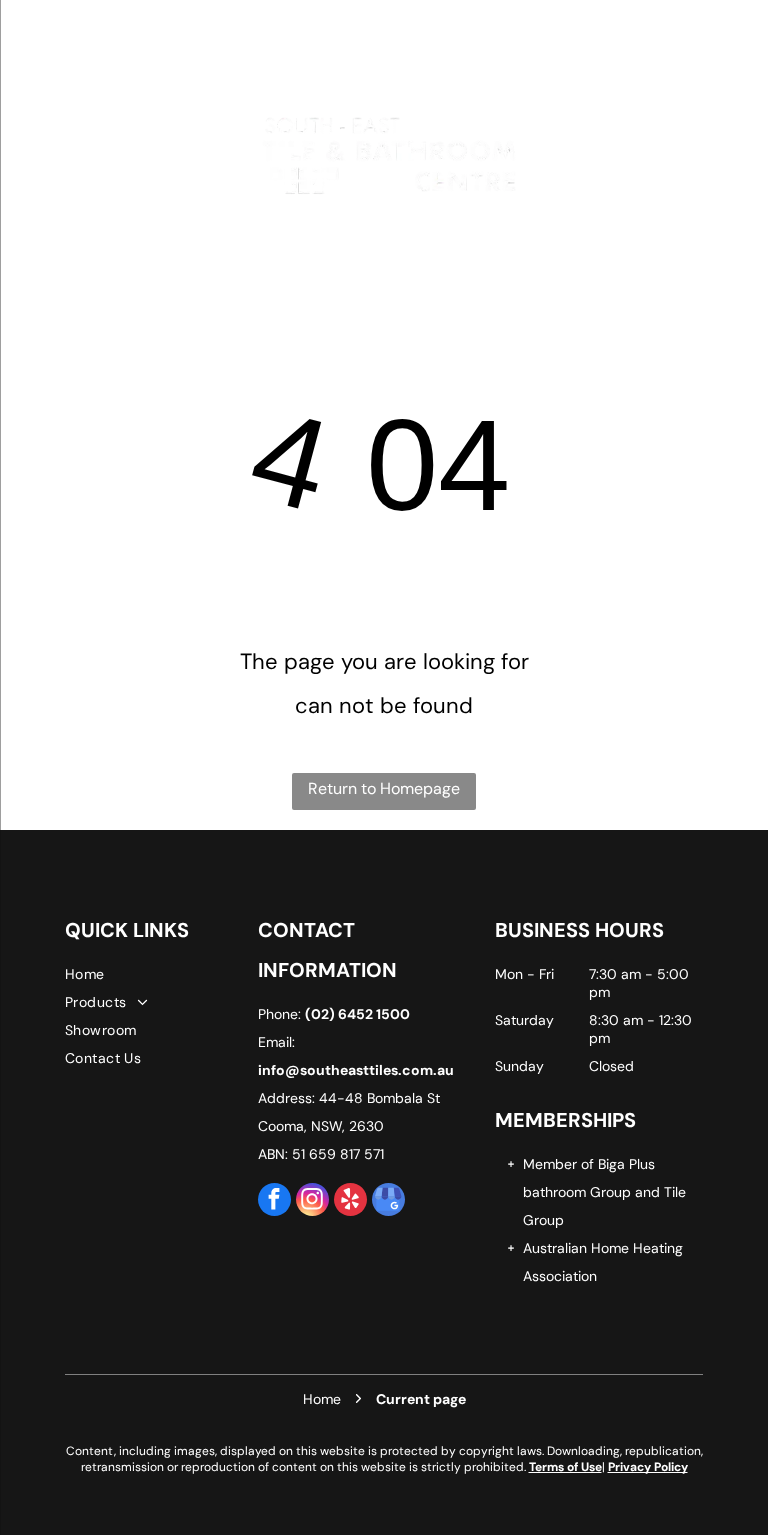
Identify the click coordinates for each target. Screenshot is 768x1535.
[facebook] (274, 1202)
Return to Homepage (384, 788)
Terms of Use (565, 1467)
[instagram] (312, 1202)
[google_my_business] (388, 1202)
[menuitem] (158, 974)
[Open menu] (61, 154)
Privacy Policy (648, 1467)
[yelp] (350, 1202)
